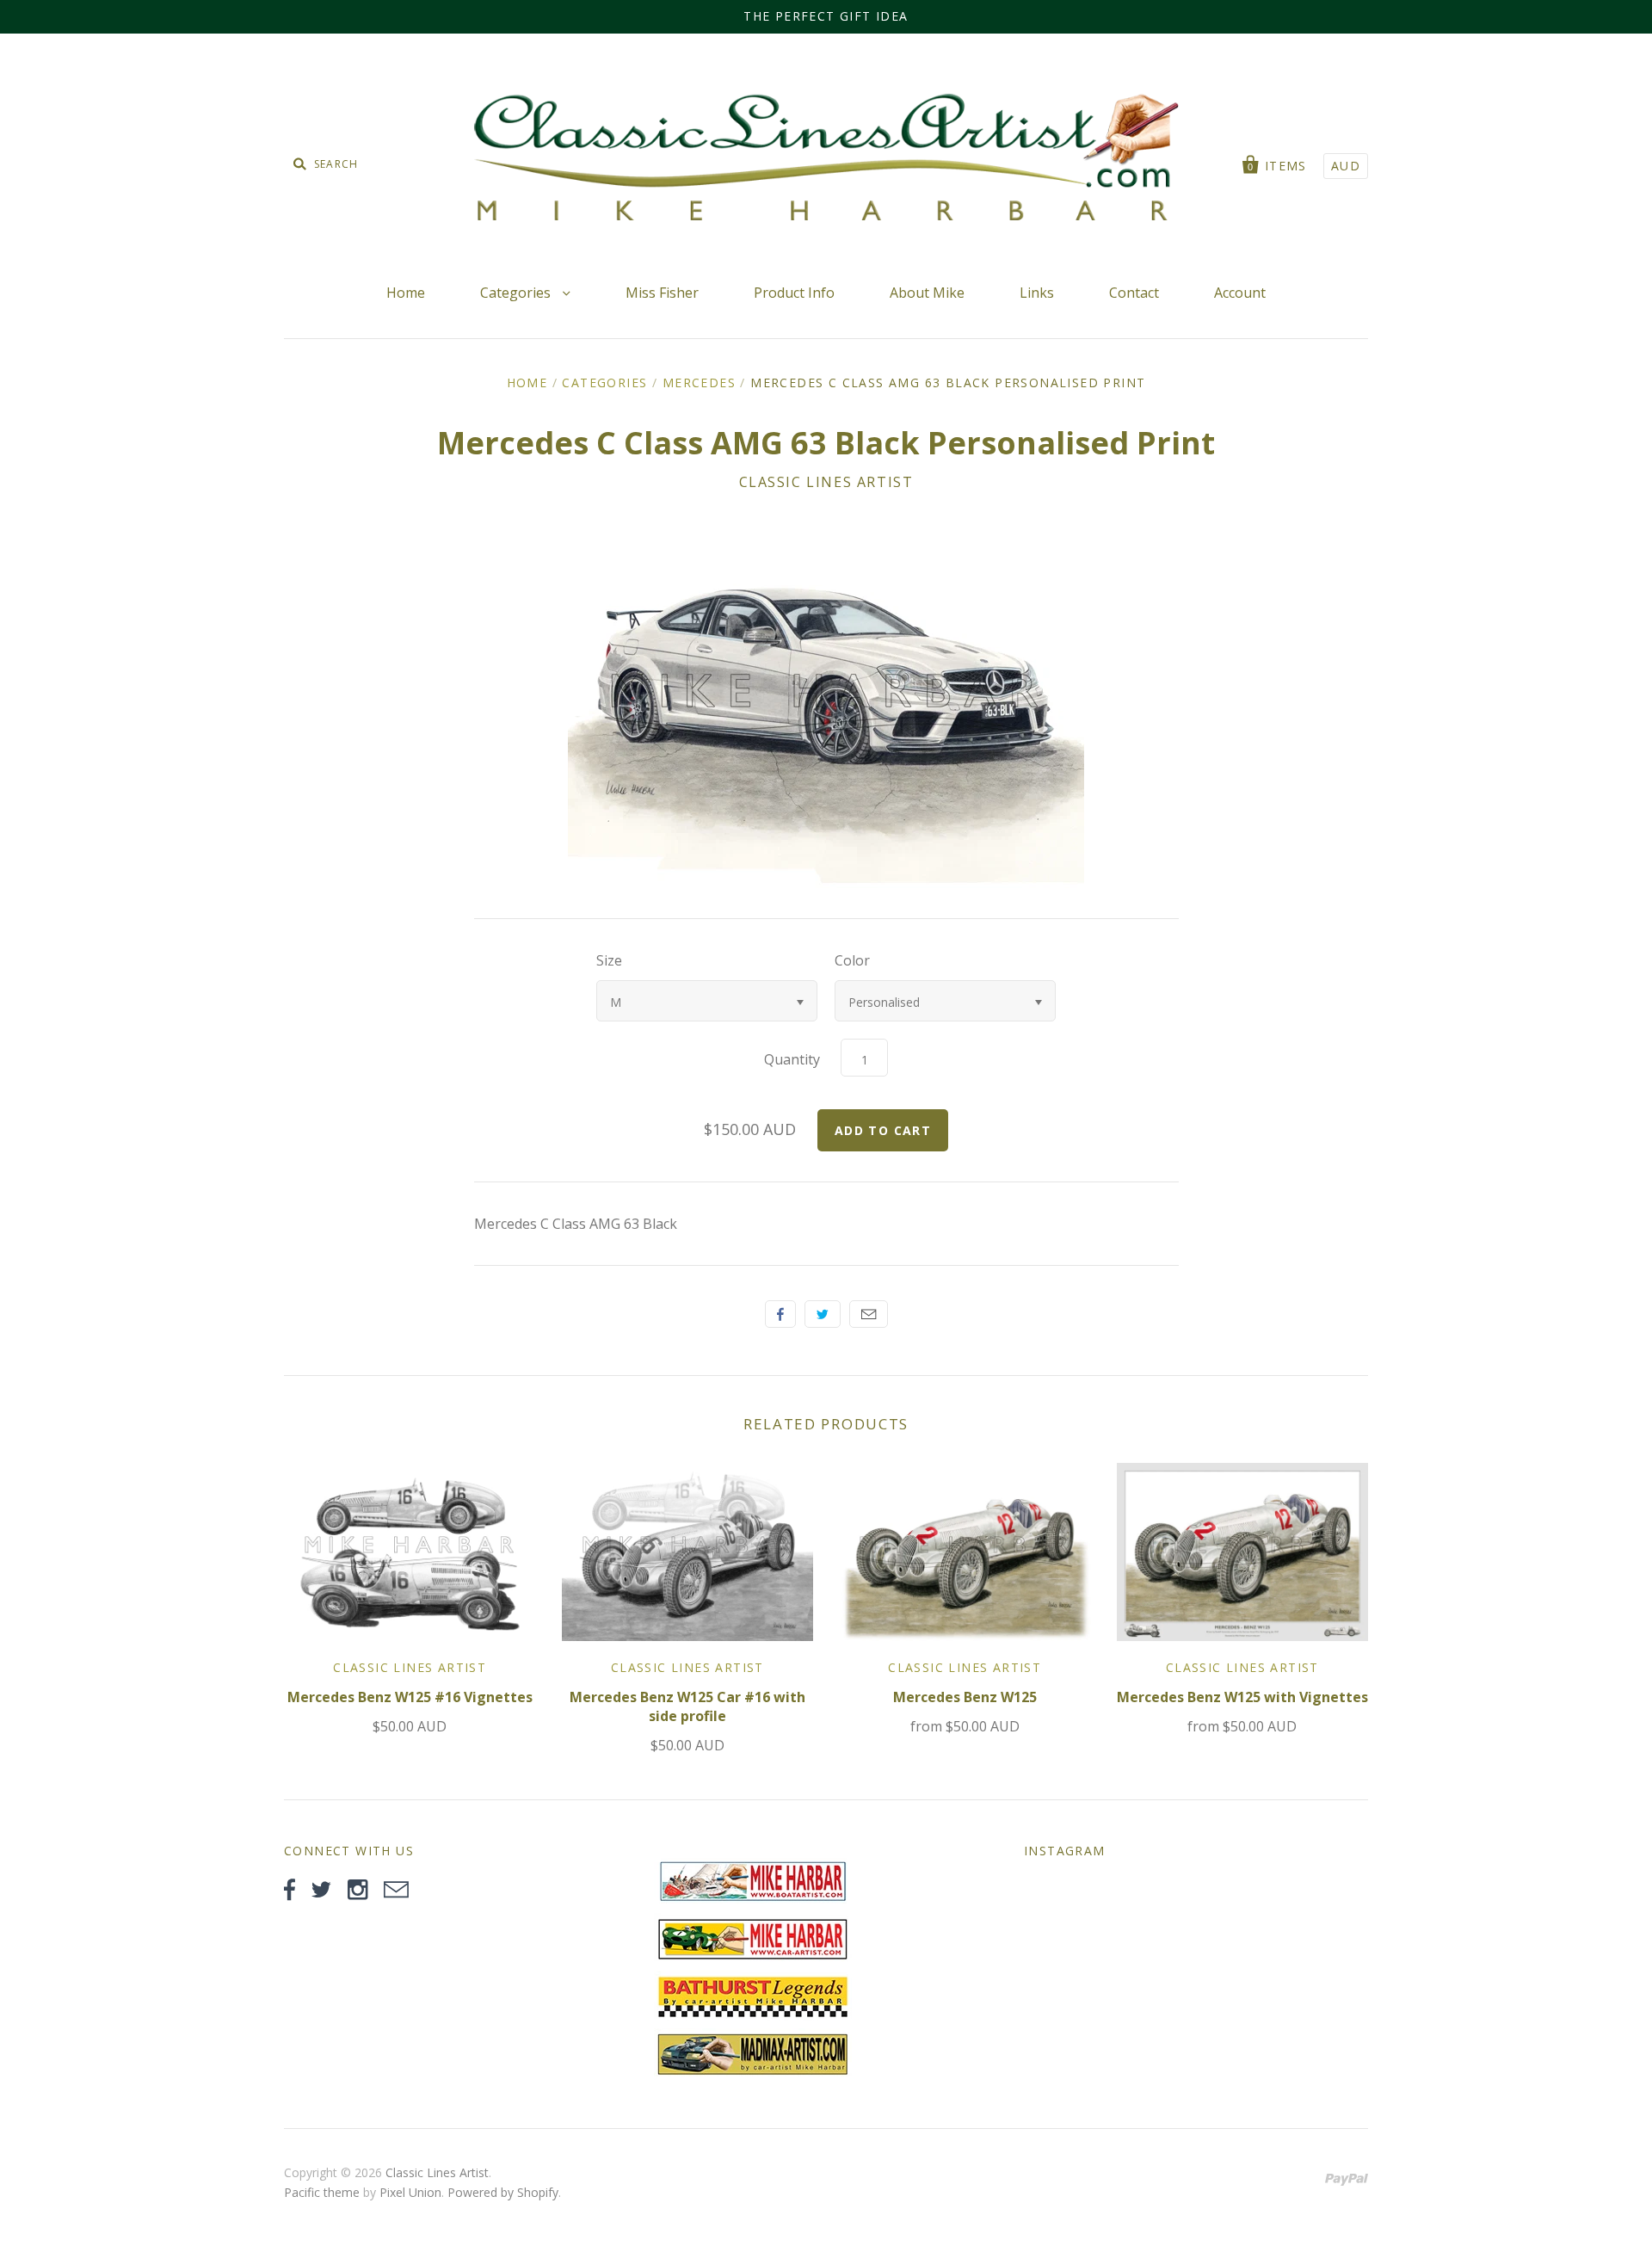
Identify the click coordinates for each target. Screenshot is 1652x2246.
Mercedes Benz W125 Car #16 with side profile (687, 1706)
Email (869, 1314)
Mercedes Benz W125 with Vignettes (1242, 1697)
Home (406, 293)
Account (1240, 293)
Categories (517, 293)
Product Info (794, 293)
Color (852, 960)
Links (1037, 293)
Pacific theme (322, 2192)
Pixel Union (410, 2192)
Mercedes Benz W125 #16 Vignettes (410, 1697)
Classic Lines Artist (826, 482)
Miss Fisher (662, 293)
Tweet (823, 1314)
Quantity (792, 1059)
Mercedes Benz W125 (965, 1697)
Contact (1134, 293)
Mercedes (699, 383)
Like (780, 1314)
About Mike (927, 293)
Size (609, 960)
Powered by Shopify (503, 2192)
